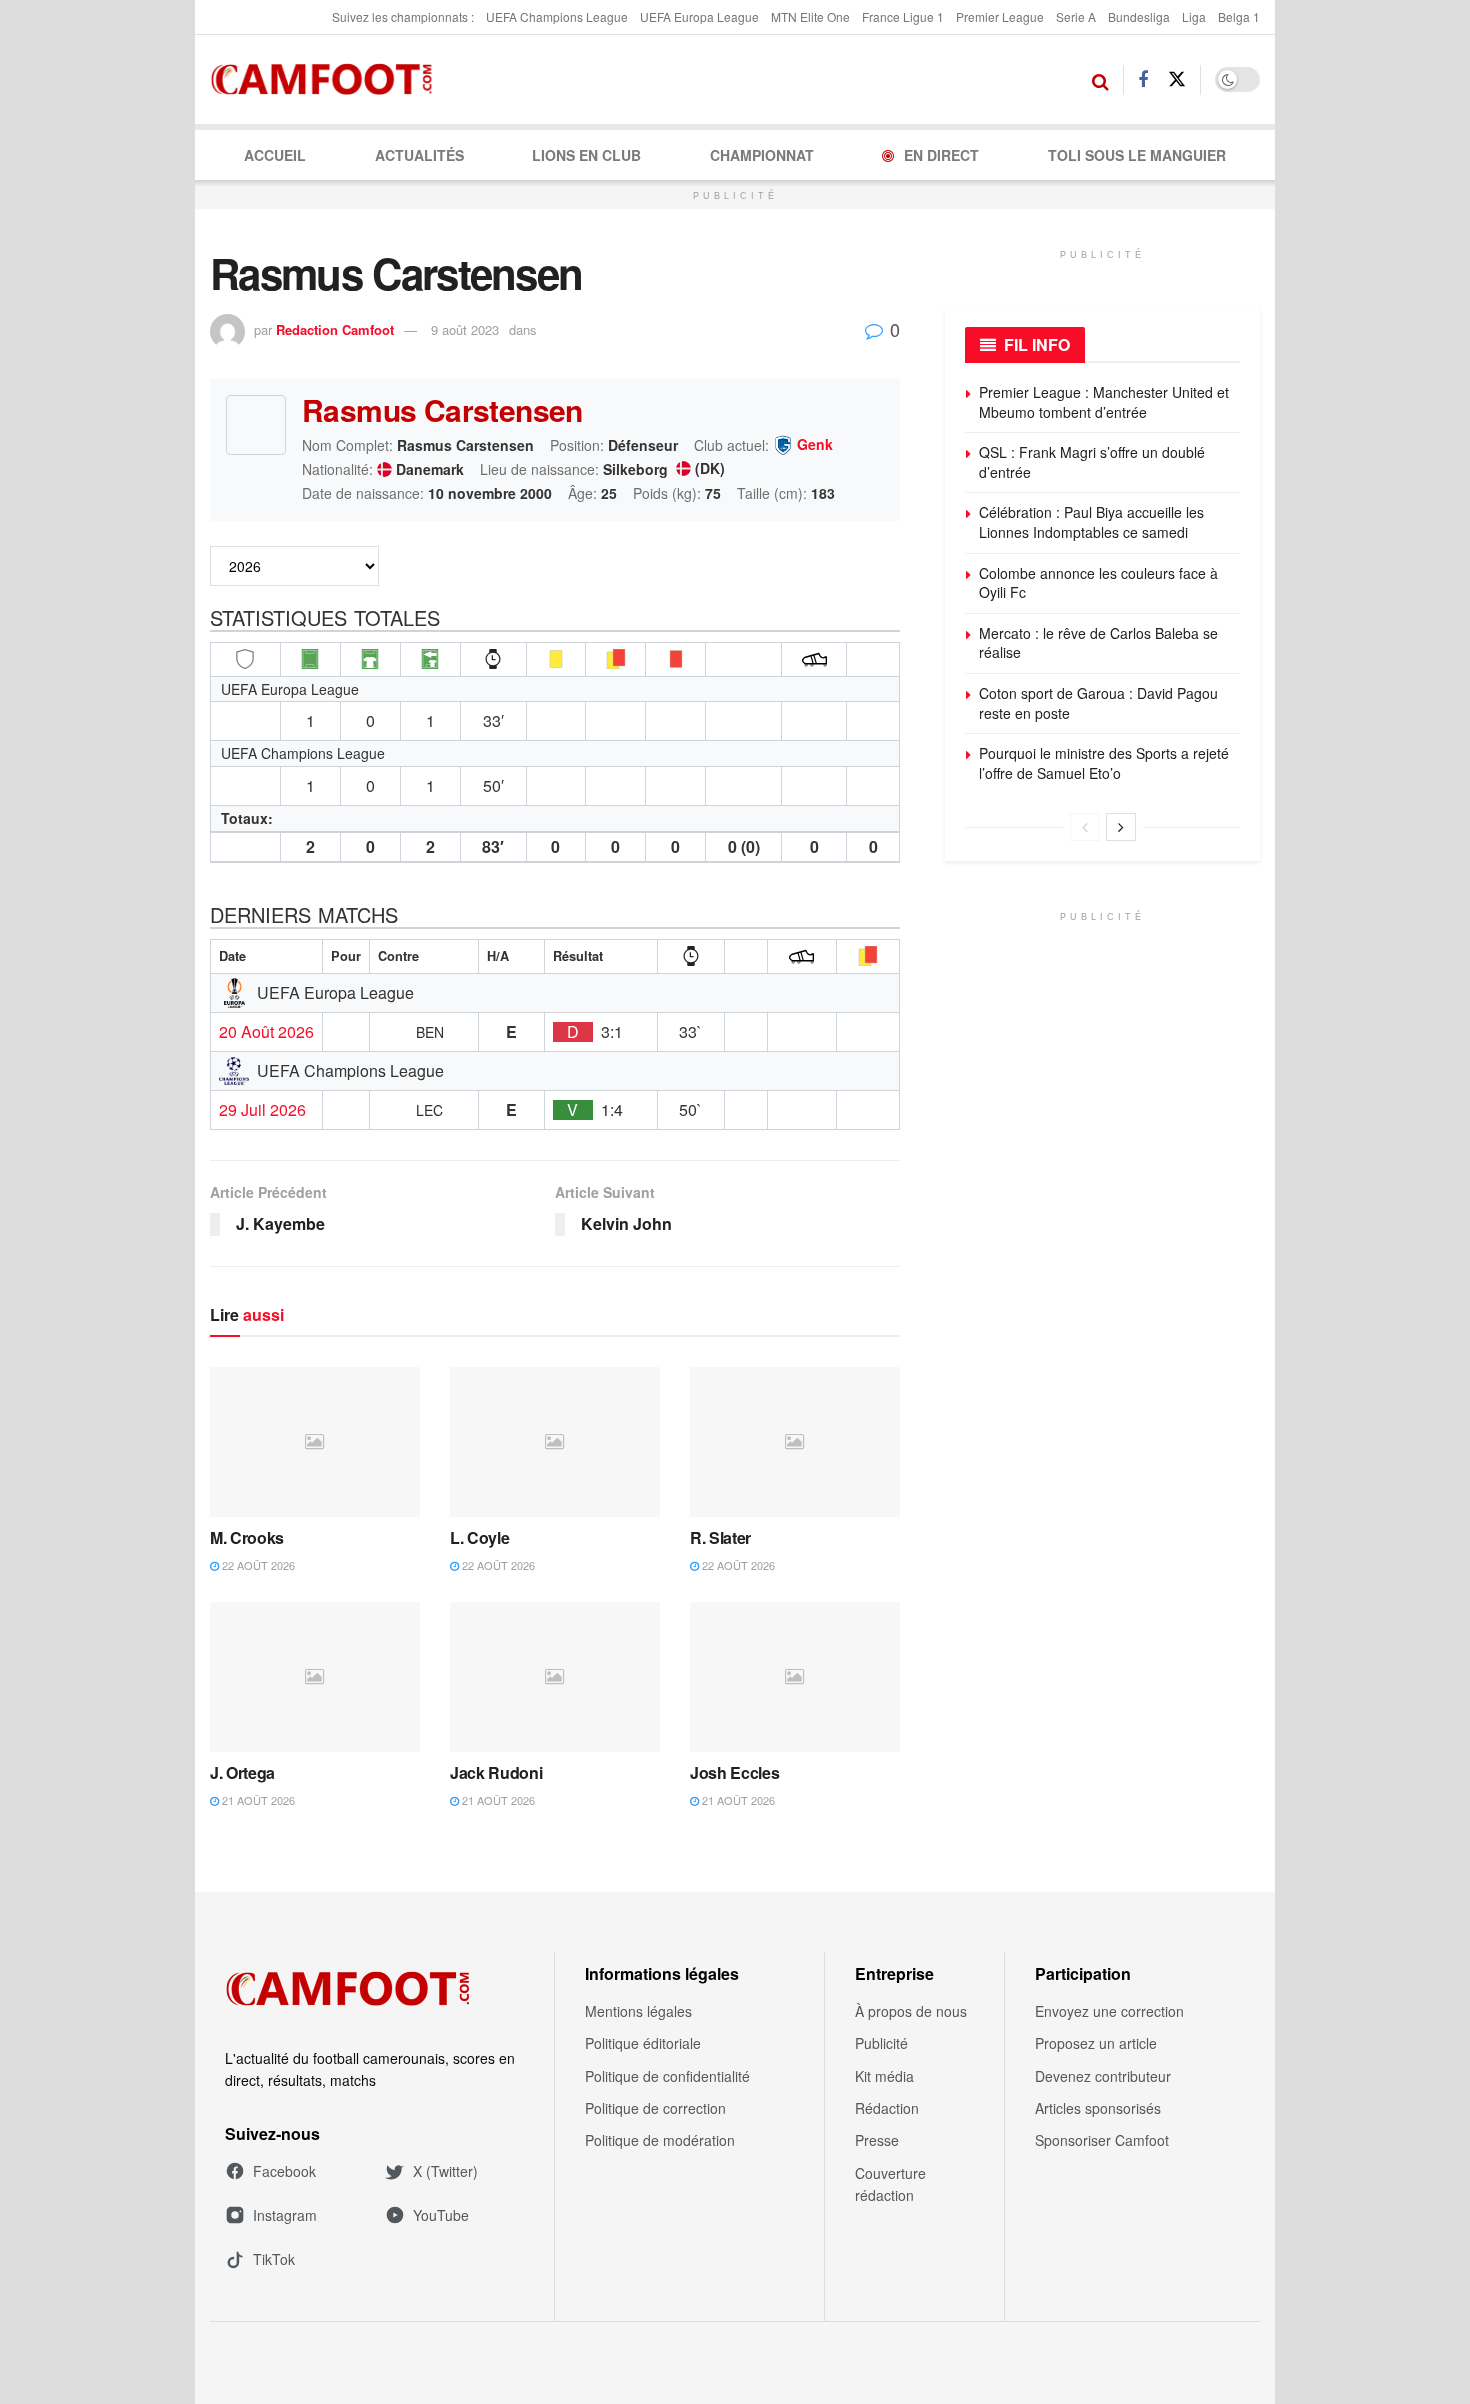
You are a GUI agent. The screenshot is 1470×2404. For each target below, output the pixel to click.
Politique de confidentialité (667, 2076)
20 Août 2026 (266, 1032)
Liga (1194, 16)
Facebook (284, 2171)
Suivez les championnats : (403, 16)
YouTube (441, 2215)
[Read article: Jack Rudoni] (555, 1677)
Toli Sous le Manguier (1137, 155)
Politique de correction (655, 2108)
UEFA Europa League (699, 16)
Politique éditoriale (643, 2043)
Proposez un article (1096, 2043)
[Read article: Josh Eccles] (795, 1677)
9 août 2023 (465, 329)
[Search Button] (1100, 80)
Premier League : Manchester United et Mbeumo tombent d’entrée (1104, 402)
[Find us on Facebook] (1143, 80)
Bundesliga (1139, 16)
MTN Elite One (810, 16)
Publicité (881, 2043)
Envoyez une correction (1109, 2011)
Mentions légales (638, 2011)
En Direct (941, 155)
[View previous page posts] (1085, 827)
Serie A (1076, 16)
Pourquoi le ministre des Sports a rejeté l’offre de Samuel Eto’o (1104, 763)
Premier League (1000, 16)
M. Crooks (247, 1537)
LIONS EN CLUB (586, 155)
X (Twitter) (445, 2171)
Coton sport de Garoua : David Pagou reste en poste (1098, 703)
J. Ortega (242, 1772)
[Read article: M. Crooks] (315, 1442)
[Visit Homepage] (327, 80)
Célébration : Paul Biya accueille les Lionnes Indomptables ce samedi (1091, 522)
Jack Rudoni (496, 1772)
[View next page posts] (1121, 827)
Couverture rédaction (890, 2184)
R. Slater (720, 1537)
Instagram (285, 2215)
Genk (815, 445)
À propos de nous (911, 2011)
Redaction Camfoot (335, 329)
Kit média (884, 2076)
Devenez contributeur (1103, 2076)
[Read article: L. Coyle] (555, 1442)
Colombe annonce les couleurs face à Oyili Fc (1098, 583)
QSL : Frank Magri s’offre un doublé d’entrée (1092, 462)
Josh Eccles (734, 1772)
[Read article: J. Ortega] (315, 1677)
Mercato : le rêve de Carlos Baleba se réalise (1098, 643)
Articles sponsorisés (1098, 2108)
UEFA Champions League (557, 16)
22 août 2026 (257, 1565)
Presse (877, 2140)
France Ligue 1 (903, 16)
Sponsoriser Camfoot (1102, 2140)
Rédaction (887, 2108)
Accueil (275, 155)
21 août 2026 (257, 1800)
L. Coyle (479, 1537)
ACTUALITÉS (419, 155)
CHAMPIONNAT (762, 155)
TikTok (274, 2259)
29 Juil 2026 (262, 1110)
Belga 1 (1239, 16)
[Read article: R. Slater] (795, 1442)
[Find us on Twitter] (1177, 79)
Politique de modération (660, 2140)
